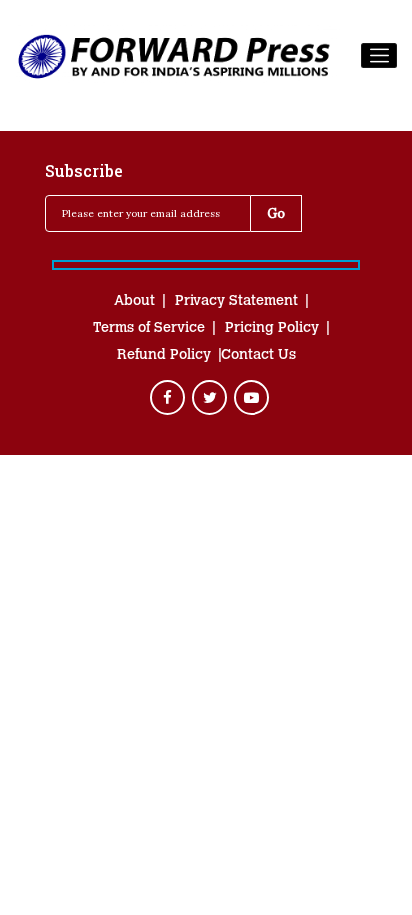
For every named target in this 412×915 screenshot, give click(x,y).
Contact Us (258, 356)
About (134, 302)
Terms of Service (149, 329)
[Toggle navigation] (379, 56)
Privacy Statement (236, 302)
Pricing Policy (272, 329)
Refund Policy (164, 356)
